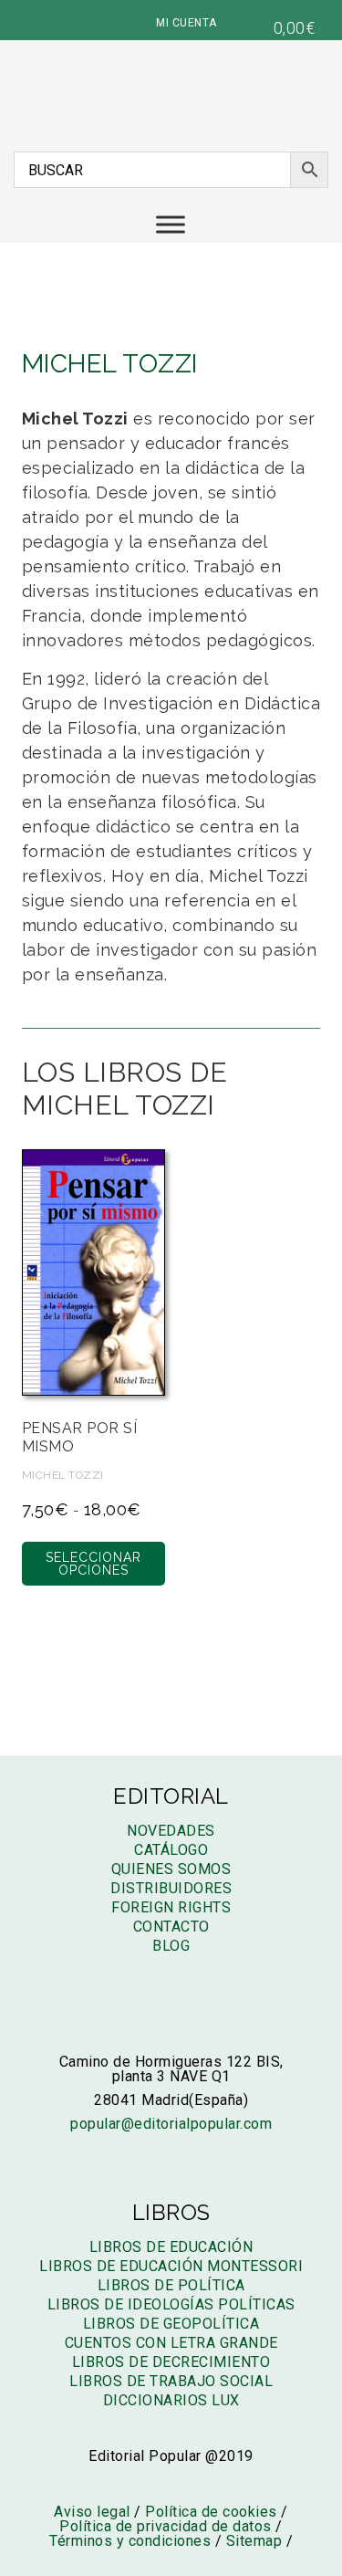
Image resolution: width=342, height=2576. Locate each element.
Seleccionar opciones (93, 1564)
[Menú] (171, 224)
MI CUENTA (187, 23)
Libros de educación (171, 2247)
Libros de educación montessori (171, 2266)
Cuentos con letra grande (171, 2343)
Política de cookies (211, 2512)
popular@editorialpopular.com (171, 2124)
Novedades (171, 1831)
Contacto (171, 1927)
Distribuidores (171, 1888)
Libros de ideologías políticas (171, 2304)
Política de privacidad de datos (166, 2526)
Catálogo (171, 1850)
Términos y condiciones (130, 2541)
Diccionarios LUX (171, 2400)
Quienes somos (171, 1869)
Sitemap (254, 2541)
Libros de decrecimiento (171, 2362)
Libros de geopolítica (171, 2324)
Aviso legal (92, 2512)
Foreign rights (171, 1907)
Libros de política (171, 2285)
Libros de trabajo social (171, 2381)
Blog (171, 1946)
